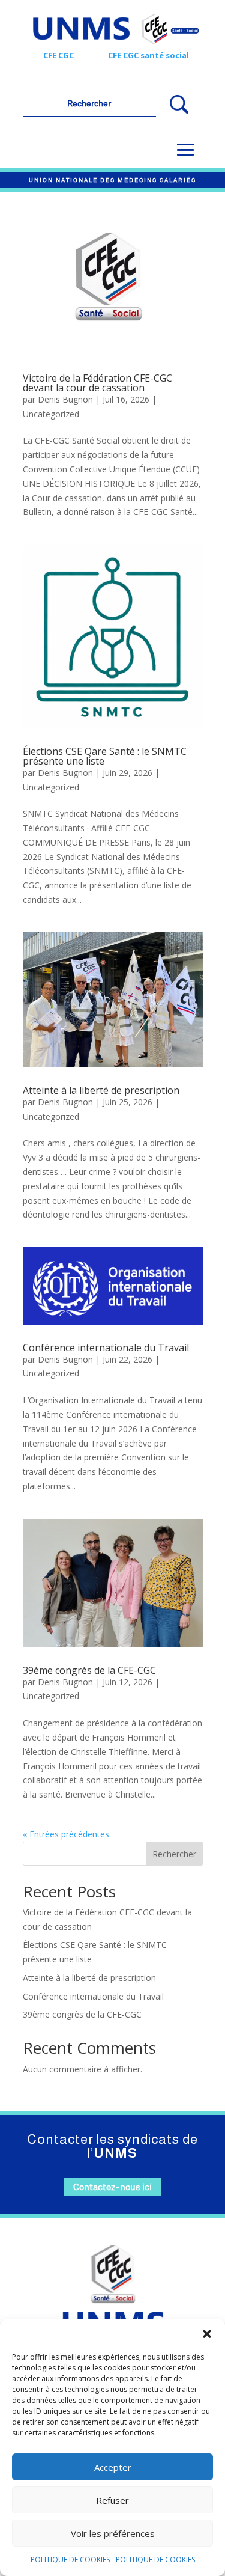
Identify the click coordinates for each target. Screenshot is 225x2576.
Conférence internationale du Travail (106, 1348)
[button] (207, 2334)
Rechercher (174, 1854)
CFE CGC (58, 55)
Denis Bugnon (65, 399)
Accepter (113, 2467)
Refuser (112, 2500)
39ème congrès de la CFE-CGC (89, 1670)
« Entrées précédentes (66, 1834)
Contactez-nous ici (112, 2187)
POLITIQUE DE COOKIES (70, 2559)
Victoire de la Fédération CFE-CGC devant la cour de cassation (97, 383)
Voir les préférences (113, 2533)
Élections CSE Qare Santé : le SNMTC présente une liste (105, 756)
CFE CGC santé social (148, 55)
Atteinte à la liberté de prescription (101, 1090)
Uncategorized (51, 414)
